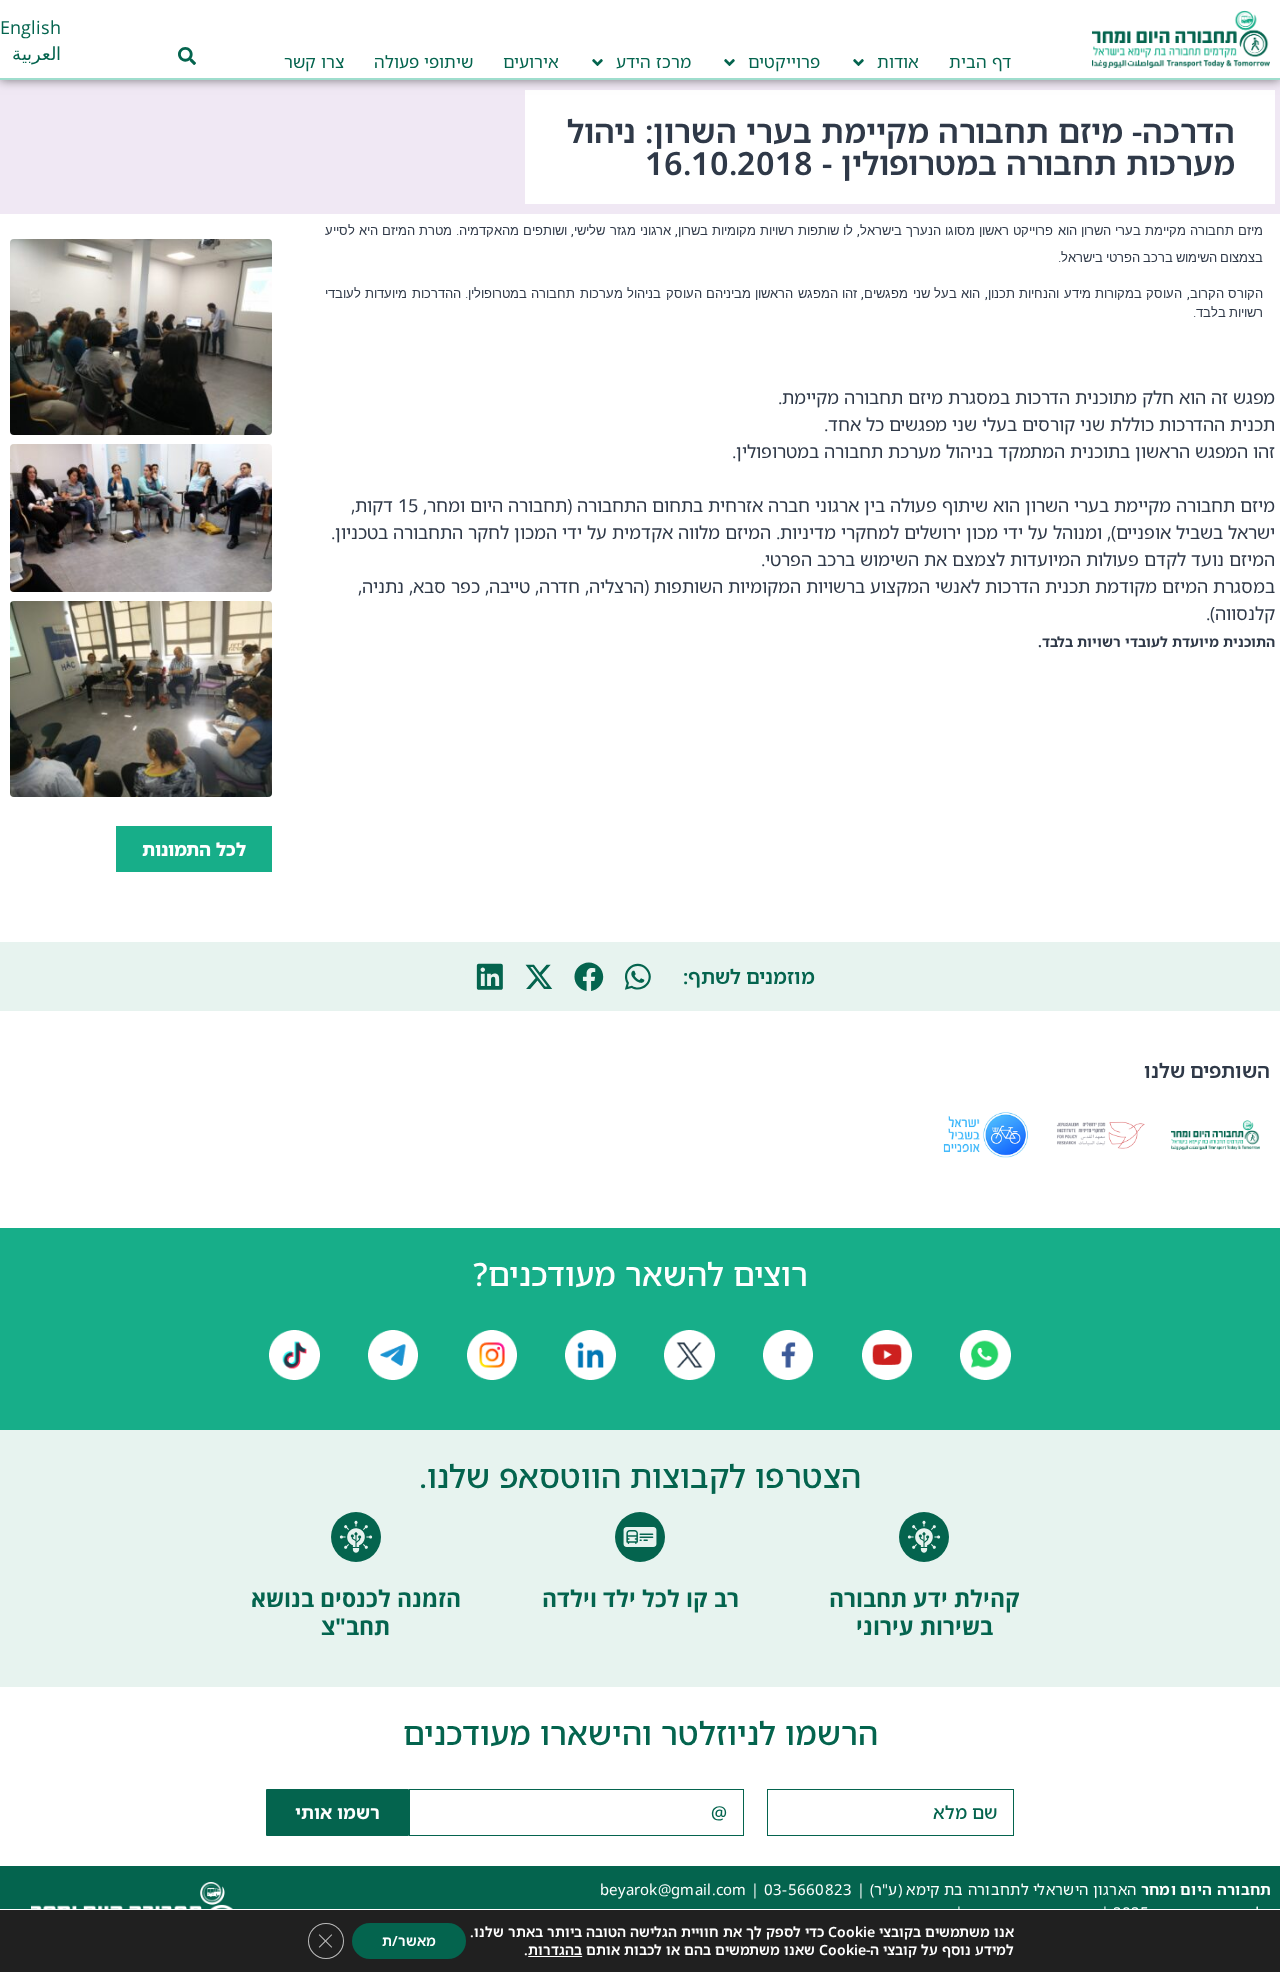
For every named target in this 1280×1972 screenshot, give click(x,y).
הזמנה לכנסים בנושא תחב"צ (356, 1612)
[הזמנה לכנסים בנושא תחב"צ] (356, 1537)
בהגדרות (555, 1950)
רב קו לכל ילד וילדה (640, 1598)
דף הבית (980, 61)
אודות (898, 61)
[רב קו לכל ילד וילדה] (640, 1537)
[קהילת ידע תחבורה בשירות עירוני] (924, 1537)
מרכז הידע (653, 61)
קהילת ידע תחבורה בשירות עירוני (924, 1612)
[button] (639, 977)
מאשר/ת (409, 1940)
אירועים (531, 61)
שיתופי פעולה (423, 61)
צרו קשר (314, 61)
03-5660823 (808, 1889)
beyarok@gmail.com (673, 1889)
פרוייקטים (784, 61)
